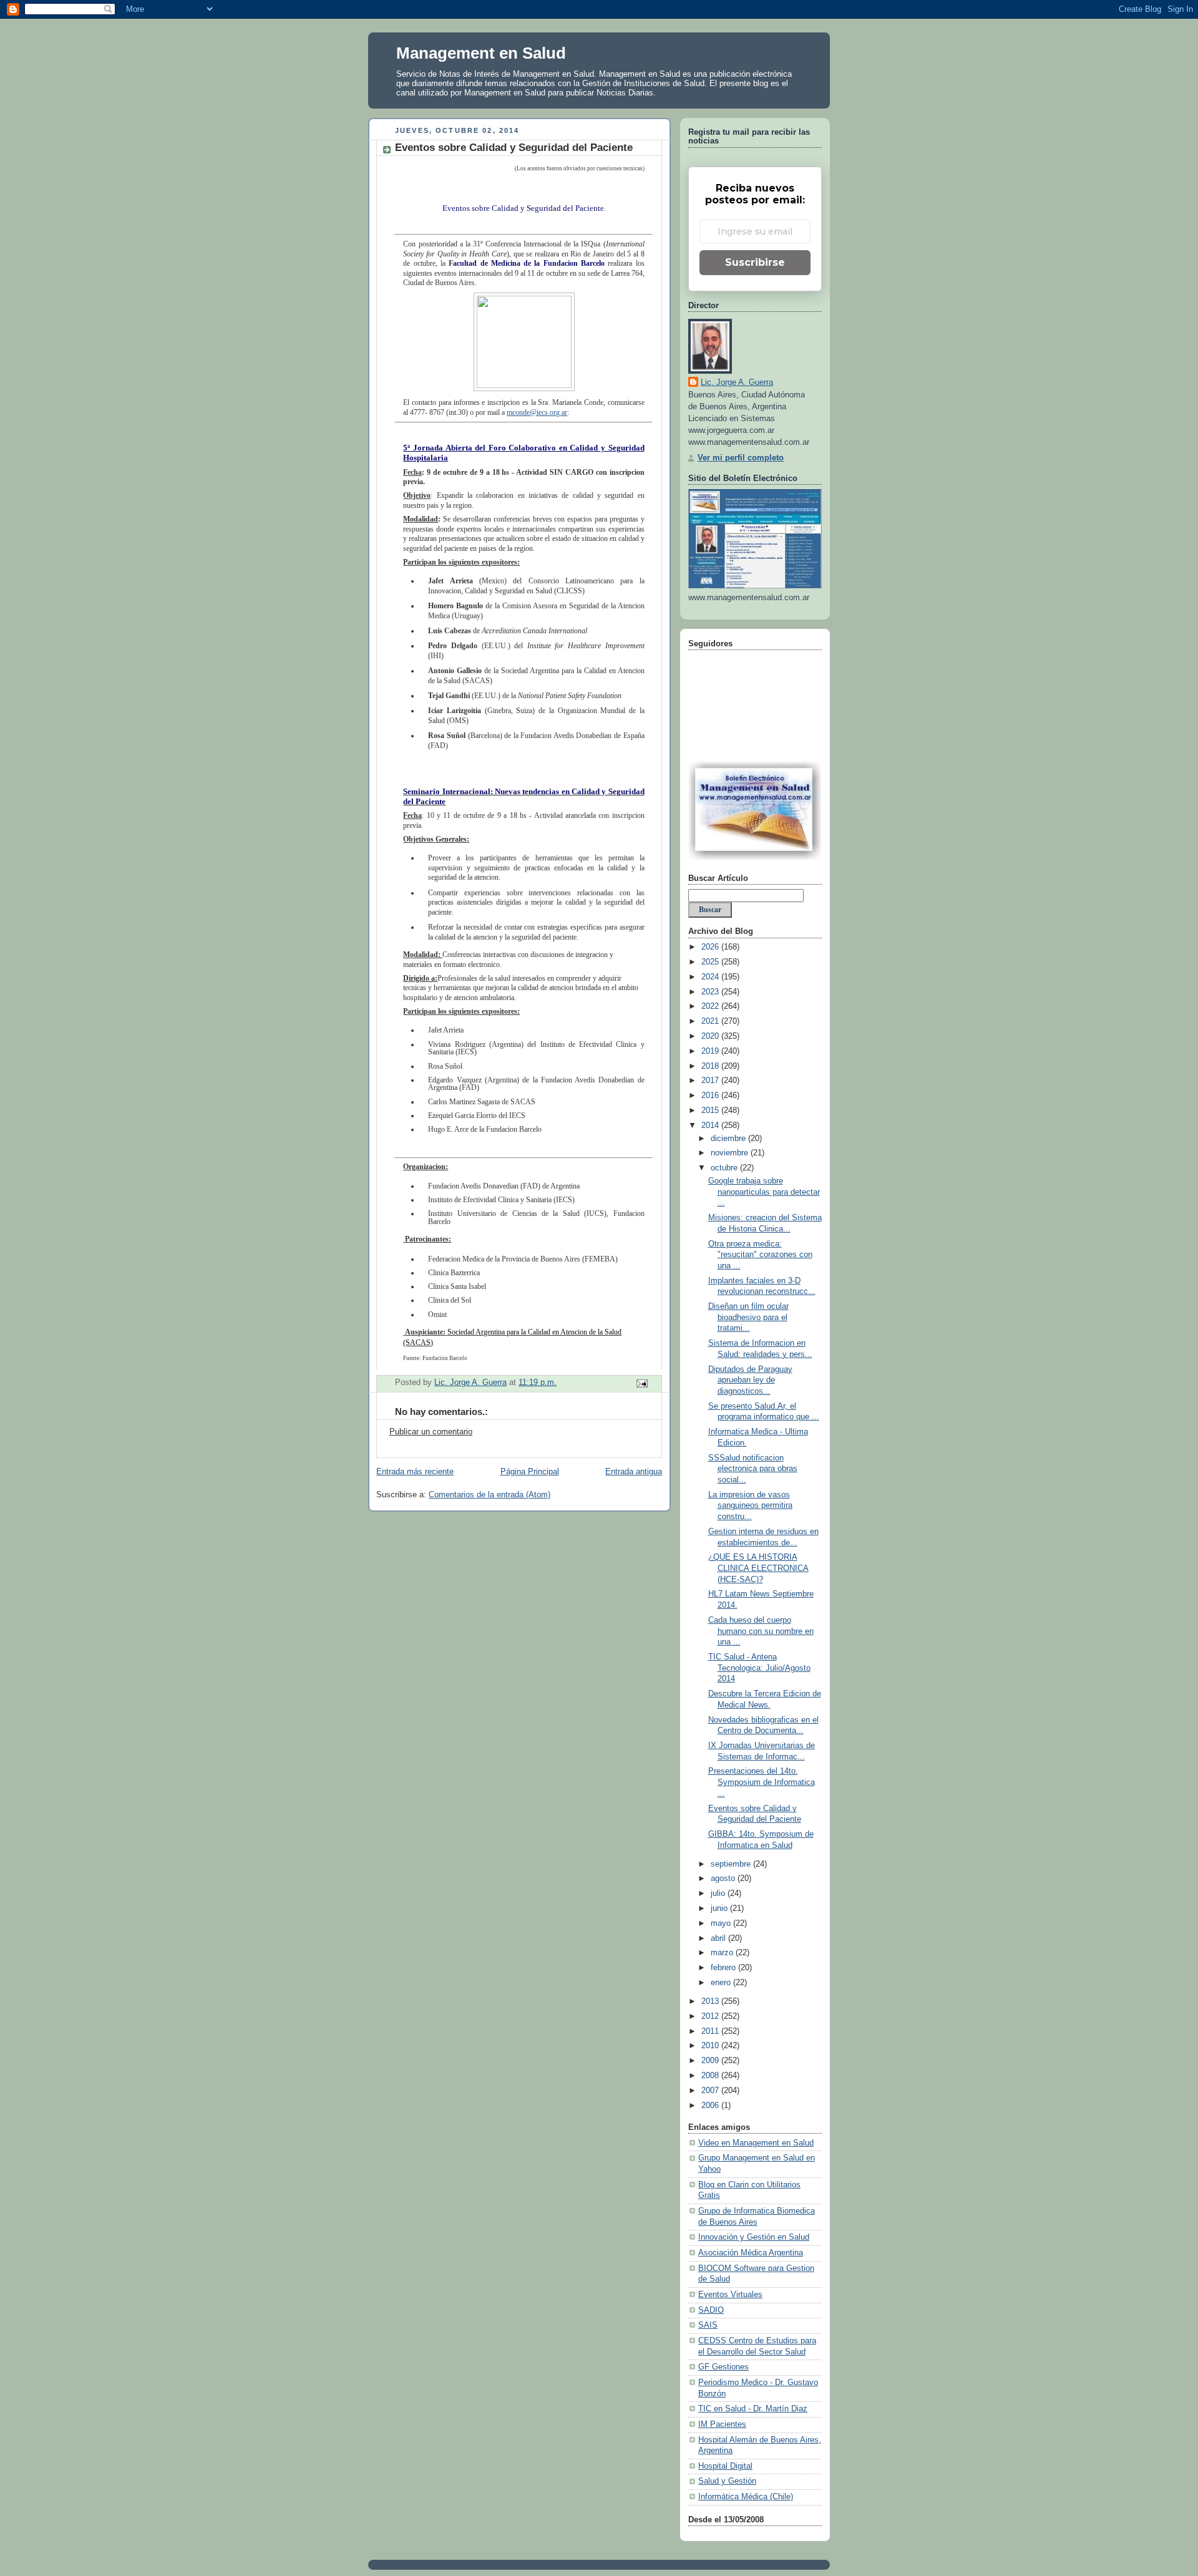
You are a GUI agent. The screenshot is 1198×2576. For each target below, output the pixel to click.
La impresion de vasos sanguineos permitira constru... (750, 1506)
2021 (711, 1021)
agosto (724, 1879)
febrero (724, 1968)
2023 (711, 992)
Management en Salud (481, 53)
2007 (711, 2091)
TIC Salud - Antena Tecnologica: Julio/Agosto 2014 (759, 1668)
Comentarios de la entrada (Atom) (489, 1495)
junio (720, 1908)
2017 (711, 1081)
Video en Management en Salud (756, 2143)
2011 (711, 2031)
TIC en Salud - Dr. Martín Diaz (753, 2409)
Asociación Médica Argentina (751, 2253)
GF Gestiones (723, 2367)
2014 (711, 1125)
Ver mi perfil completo (741, 458)
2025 (711, 962)
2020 (711, 1036)
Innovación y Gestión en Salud (754, 2237)
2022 (711, 1006)
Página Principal (530, 1472)
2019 (711, 1051)
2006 (711, 2106)
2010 (711, 2046)
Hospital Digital (725, 2466)
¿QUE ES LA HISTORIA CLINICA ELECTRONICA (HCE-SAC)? (758, 1568)
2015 (711, 1111)
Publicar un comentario (431, 1432)
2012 (711, 2016)
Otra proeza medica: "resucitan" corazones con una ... (760, 1255)
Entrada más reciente (415, 1472)
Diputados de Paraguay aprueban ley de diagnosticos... (750, 1380)
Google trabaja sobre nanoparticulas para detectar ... (764, 1192)
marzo (723, 1953)
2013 (711, 2001)
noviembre (731, 1153)
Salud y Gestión (727, 2481)
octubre (725, 1168)
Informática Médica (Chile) (746, 2497)
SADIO (711, 2310)
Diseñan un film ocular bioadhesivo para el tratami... (748, 1317)
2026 (711, 947)
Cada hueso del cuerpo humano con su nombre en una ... (761, 1631)
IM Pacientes (722, 2424)
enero (722, 1983)
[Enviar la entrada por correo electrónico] (641, 1383)
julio (719, 1893)
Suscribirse (755, 262)
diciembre (729, 1139)
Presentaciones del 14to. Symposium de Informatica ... (762, 1782)
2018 (711, 1066)
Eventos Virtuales (730, 2295)
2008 (711, 2076)
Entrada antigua (634, 1472)
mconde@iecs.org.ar (537, 412)
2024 (711, 977)
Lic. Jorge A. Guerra (737, 382)
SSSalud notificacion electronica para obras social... (753, 1469)
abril (719, 1938)
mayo (722, 1923)
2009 (711, 2061)
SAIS (708, 2325)
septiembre (732, 1864)
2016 (711, 1096)
